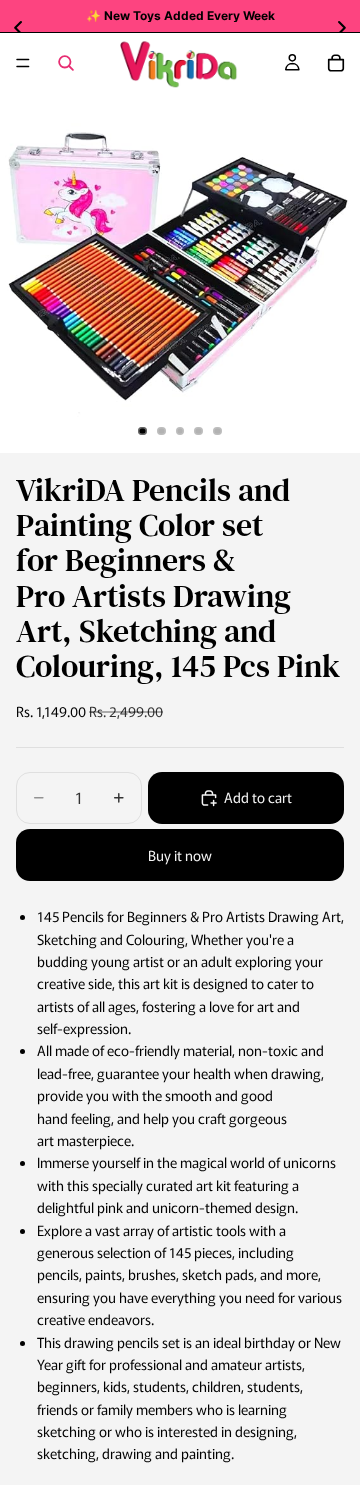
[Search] (66, 63)
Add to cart (258, 797)
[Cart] (336, 63)
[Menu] (23, 63)
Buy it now (180, 855)
